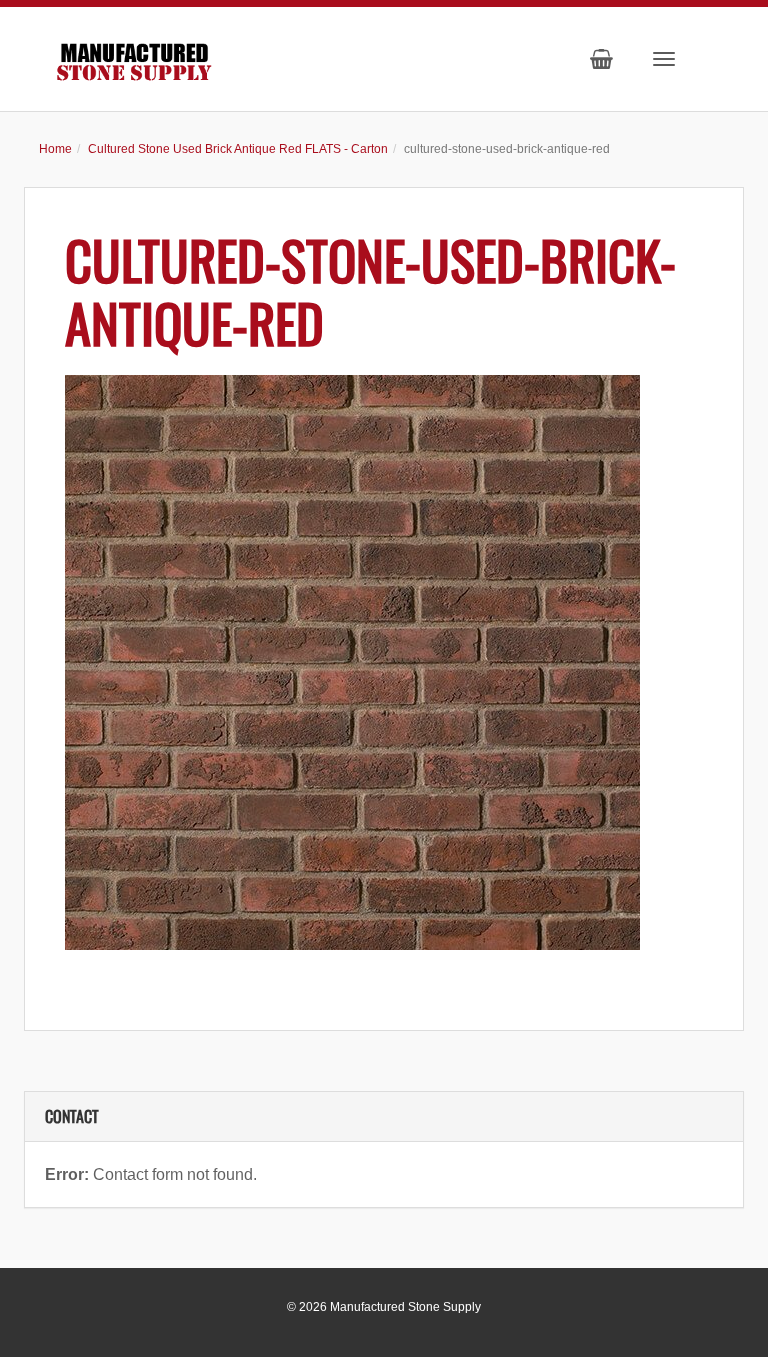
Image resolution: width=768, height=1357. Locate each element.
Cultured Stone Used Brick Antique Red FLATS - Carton (238, 149)
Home (55, 149)
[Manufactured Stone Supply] (134, 57)
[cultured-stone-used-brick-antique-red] (384, 662)
